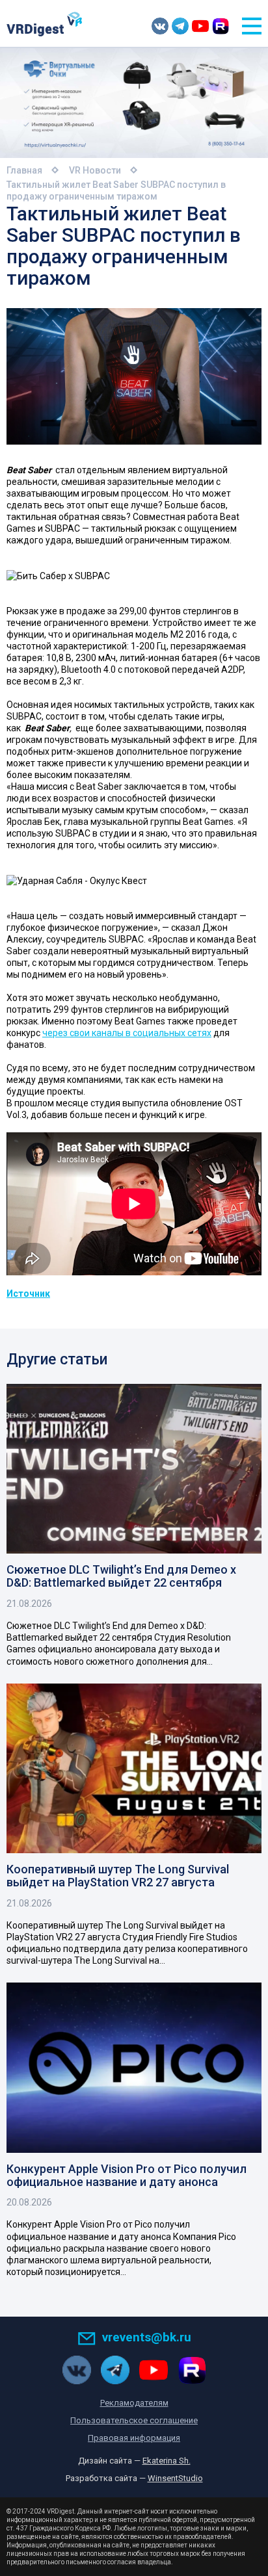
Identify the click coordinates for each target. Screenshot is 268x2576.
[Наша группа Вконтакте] (160, 26)
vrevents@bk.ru (147, 2337)
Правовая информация (134, 2438)
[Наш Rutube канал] (221, 26)
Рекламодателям (134, 2403)
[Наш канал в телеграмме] (180, 26)
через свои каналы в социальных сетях (127, 1033)
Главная (24, 170)
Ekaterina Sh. (167, 2461)
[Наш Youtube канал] (200, 26)
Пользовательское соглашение (134, 2420)
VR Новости (95, 170)
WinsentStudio (175, 2478)
